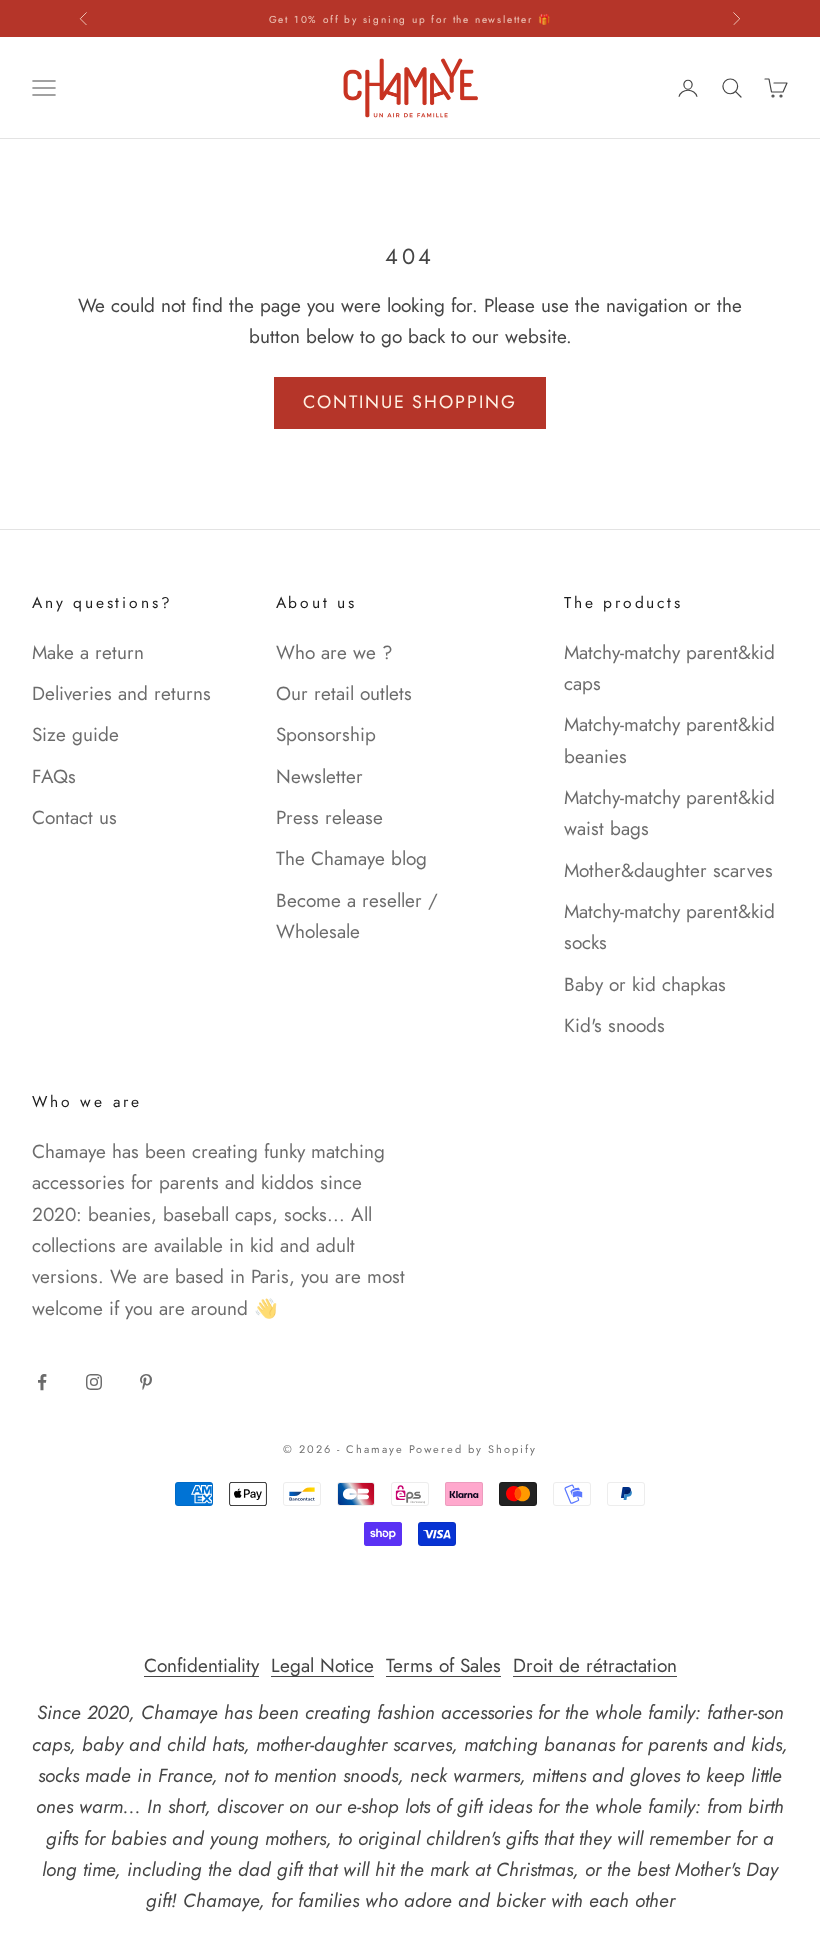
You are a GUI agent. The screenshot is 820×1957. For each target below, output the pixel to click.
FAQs (54, 776)
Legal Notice (322, 1665)
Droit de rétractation (595, 1665)
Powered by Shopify (473, 1449)
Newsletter (319, 776)
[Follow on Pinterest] (146, 1382)
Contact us (74, 817)
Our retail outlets (344, 693)
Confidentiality (201, 1665)
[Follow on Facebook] (42, 1382)
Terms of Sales (443, 1665)
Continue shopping (410, 402)
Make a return (88, 652)
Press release (329, 817)
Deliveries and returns (121, 693)
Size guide (75, 734)
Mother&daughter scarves (668, 870)
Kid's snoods (614, 1025)
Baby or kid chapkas (645, 984)
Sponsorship (326, 734)
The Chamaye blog (351, 858)
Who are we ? (334, 652)
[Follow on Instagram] (94, 1382)
